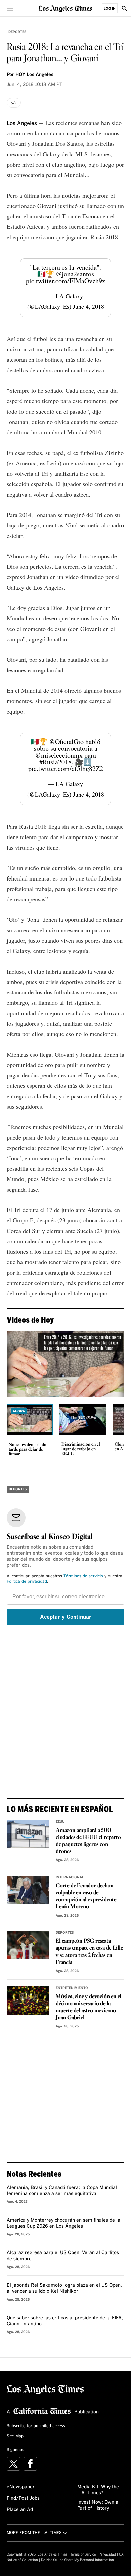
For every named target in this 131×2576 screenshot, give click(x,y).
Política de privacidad (27, 1582)
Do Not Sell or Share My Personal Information (77, 2560)
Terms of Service (83, 2554)
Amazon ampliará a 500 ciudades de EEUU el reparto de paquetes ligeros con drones (88, 1841)
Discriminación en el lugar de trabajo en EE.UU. (81, 1449)
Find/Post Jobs (23, 2498)
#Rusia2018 (55, 762)
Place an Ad (20, 2510)
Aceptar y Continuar (66, 1617)
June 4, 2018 (89, 306)
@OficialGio (66, 742)
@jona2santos (75, 274)
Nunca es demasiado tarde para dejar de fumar (28, 1450)
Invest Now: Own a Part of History (98, 2505)
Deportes (17, 32)
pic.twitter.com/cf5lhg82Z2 (66, 768)
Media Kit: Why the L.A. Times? (98, 2490)
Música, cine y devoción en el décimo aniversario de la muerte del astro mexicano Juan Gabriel (89, 2007)
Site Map (15, 2436)
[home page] (65, 8)
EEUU (60, 1822)
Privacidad (107, 2554)
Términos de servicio (83, 1576)
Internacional (70, 1877)
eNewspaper (21, 2487)
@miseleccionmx (59, 755)
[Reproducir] (65, 1364)
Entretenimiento (72, 1988)
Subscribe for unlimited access (36, 2426)
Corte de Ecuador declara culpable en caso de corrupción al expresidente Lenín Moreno (86, 1896)
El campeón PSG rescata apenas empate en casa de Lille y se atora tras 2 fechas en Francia (89, 1952)
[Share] (14, 103)
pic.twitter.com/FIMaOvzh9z (65, 281)
